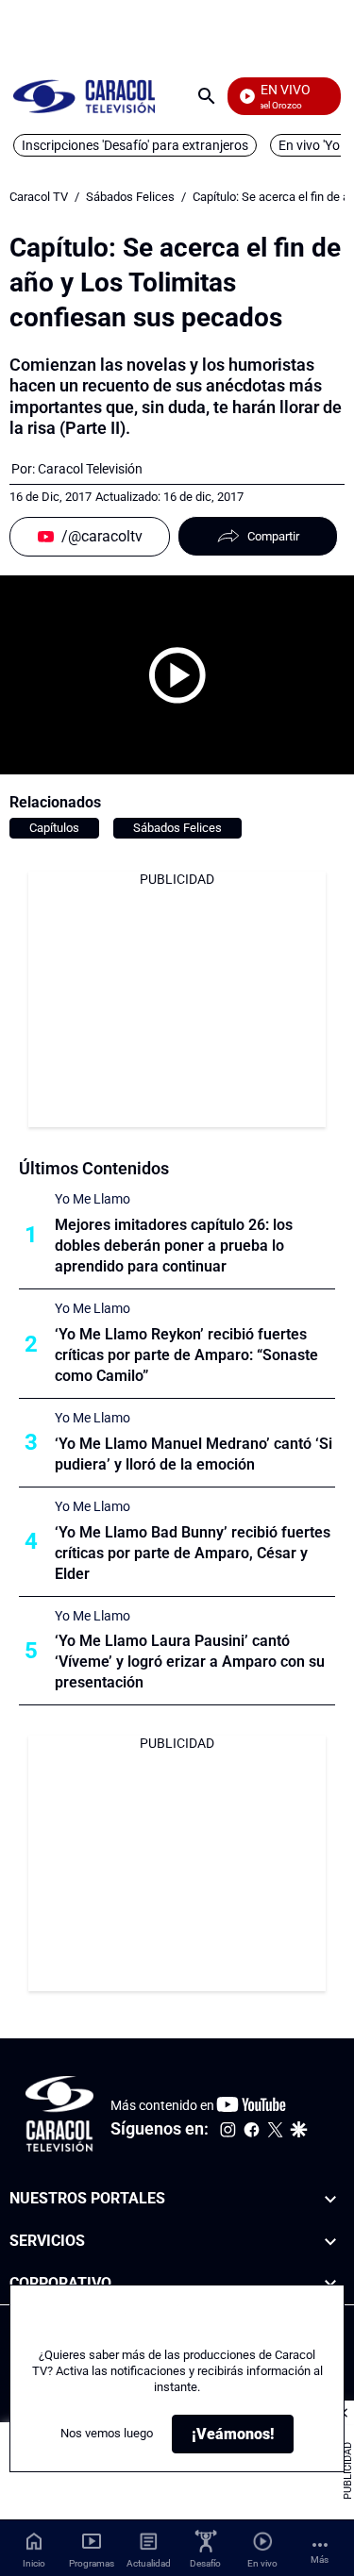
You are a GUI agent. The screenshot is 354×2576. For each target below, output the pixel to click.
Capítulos (54, 828)
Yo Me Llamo (93, 1199)
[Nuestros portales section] (330, 2199)
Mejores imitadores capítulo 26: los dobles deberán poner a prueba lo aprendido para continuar (174, 1246)
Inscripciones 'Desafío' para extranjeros (135, 145)
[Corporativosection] (330, 2284)
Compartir (273, 536)
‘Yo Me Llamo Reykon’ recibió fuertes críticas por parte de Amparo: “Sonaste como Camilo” (186, 1355)
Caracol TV (39, 197)
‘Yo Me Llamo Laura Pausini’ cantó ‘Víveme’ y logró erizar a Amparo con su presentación (190, 1662)
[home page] (84, 96)
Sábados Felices (130, 197)
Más (320, 2559)
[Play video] (177, 675)
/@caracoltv (102, 536)
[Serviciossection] (330, 2242)
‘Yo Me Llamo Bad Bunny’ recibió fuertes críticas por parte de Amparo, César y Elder (193, 1553)
